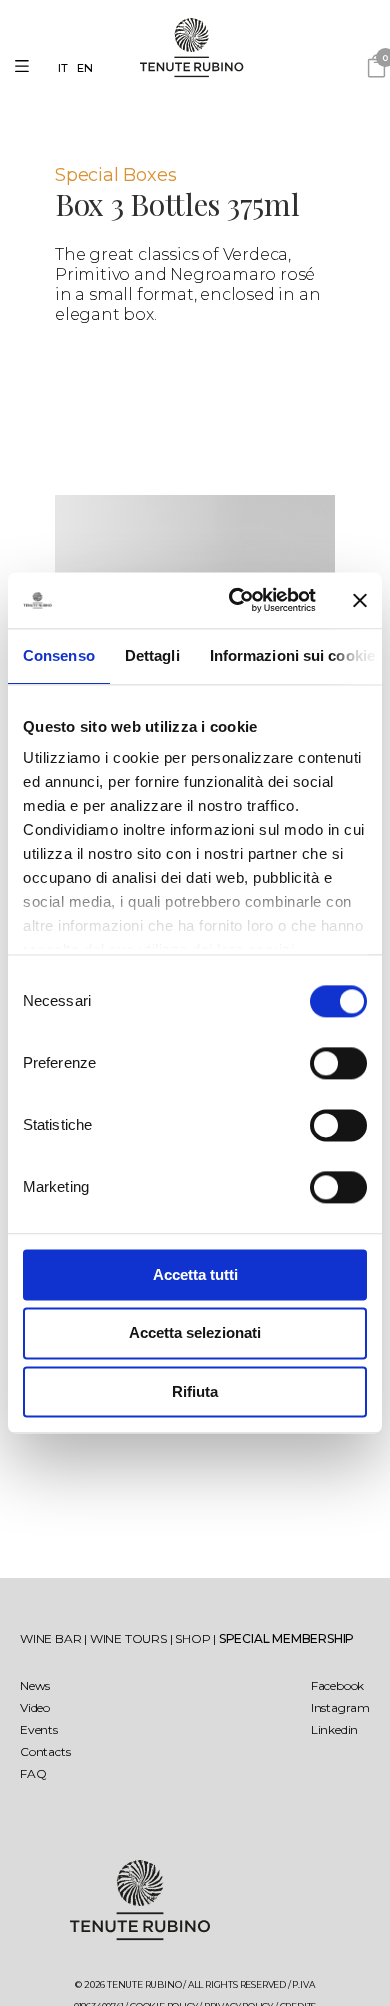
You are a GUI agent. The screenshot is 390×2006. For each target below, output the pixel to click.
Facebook (337, 1685)
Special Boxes (115, 175)
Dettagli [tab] (152, 655)
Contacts (45, 1751)
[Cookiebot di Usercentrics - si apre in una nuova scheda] (236, 600)
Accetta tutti (195, 1274)
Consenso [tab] (59, 655)
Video (35, 1707)
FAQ (33, 1773)
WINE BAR (52, 1638)
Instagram (340, 1707)
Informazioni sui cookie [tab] (292, 655)
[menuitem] (67, 68)
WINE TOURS (130, 1638)
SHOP (194, 1638)
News (35, 1685)
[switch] (338, 1063)
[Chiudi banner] (360, 600)
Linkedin (334, 1729)
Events (39, 1729)
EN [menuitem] (85, 68)
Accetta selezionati (195, 1333)
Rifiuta (195, 1391)
